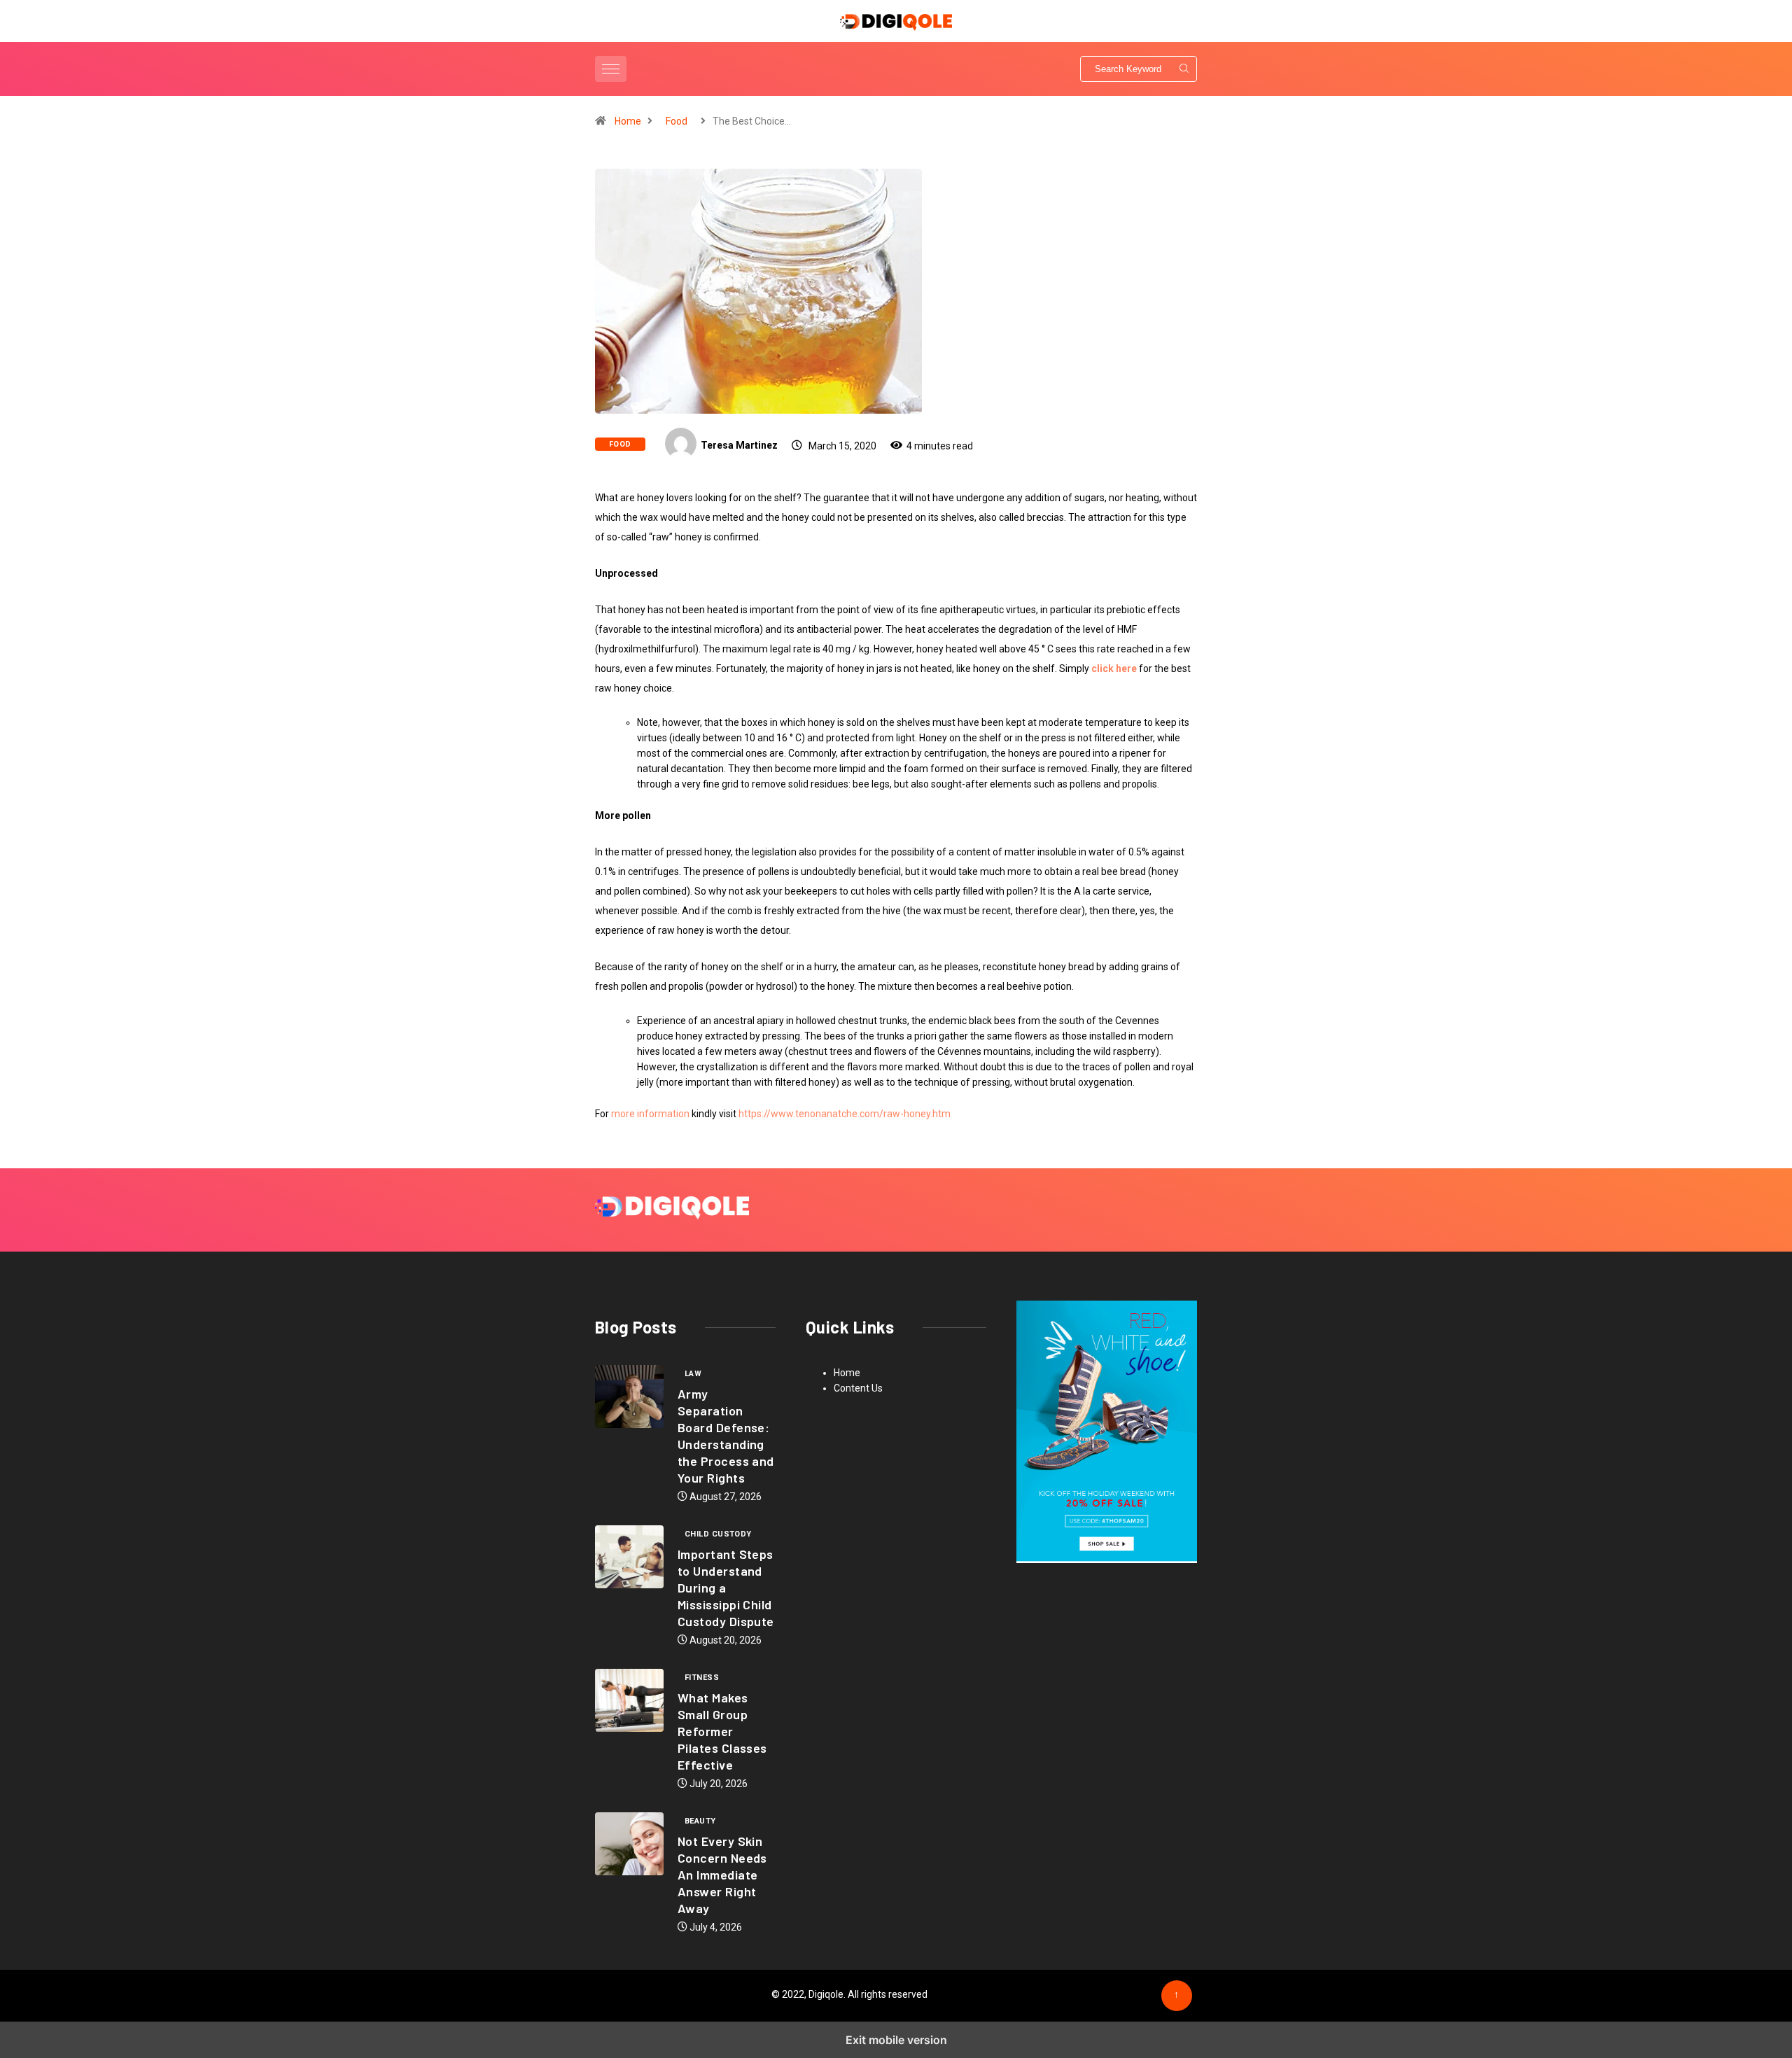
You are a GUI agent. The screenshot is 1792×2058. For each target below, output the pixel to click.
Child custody (718, 1534)
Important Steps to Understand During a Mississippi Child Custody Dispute (726, 1588)
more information (650, 1114)
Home (628, 121)
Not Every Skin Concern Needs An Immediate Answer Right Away (722, 1875)
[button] (612, 69)
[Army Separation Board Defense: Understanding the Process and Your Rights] (629, 1396)
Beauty (700, 1821)
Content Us (858, 1388)
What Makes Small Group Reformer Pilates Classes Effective (722, 1731)
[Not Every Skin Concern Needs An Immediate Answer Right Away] (629, 1844)
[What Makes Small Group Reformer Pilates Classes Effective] (629, 1700)
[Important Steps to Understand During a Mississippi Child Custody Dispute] (629, 1557)
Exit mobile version (896, 2040)
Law (693, 1374)
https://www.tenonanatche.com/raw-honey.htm (845, 1114)
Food (677, 121)
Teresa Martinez (739, 445)
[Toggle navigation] (611, 69)
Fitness (702, 1678)
